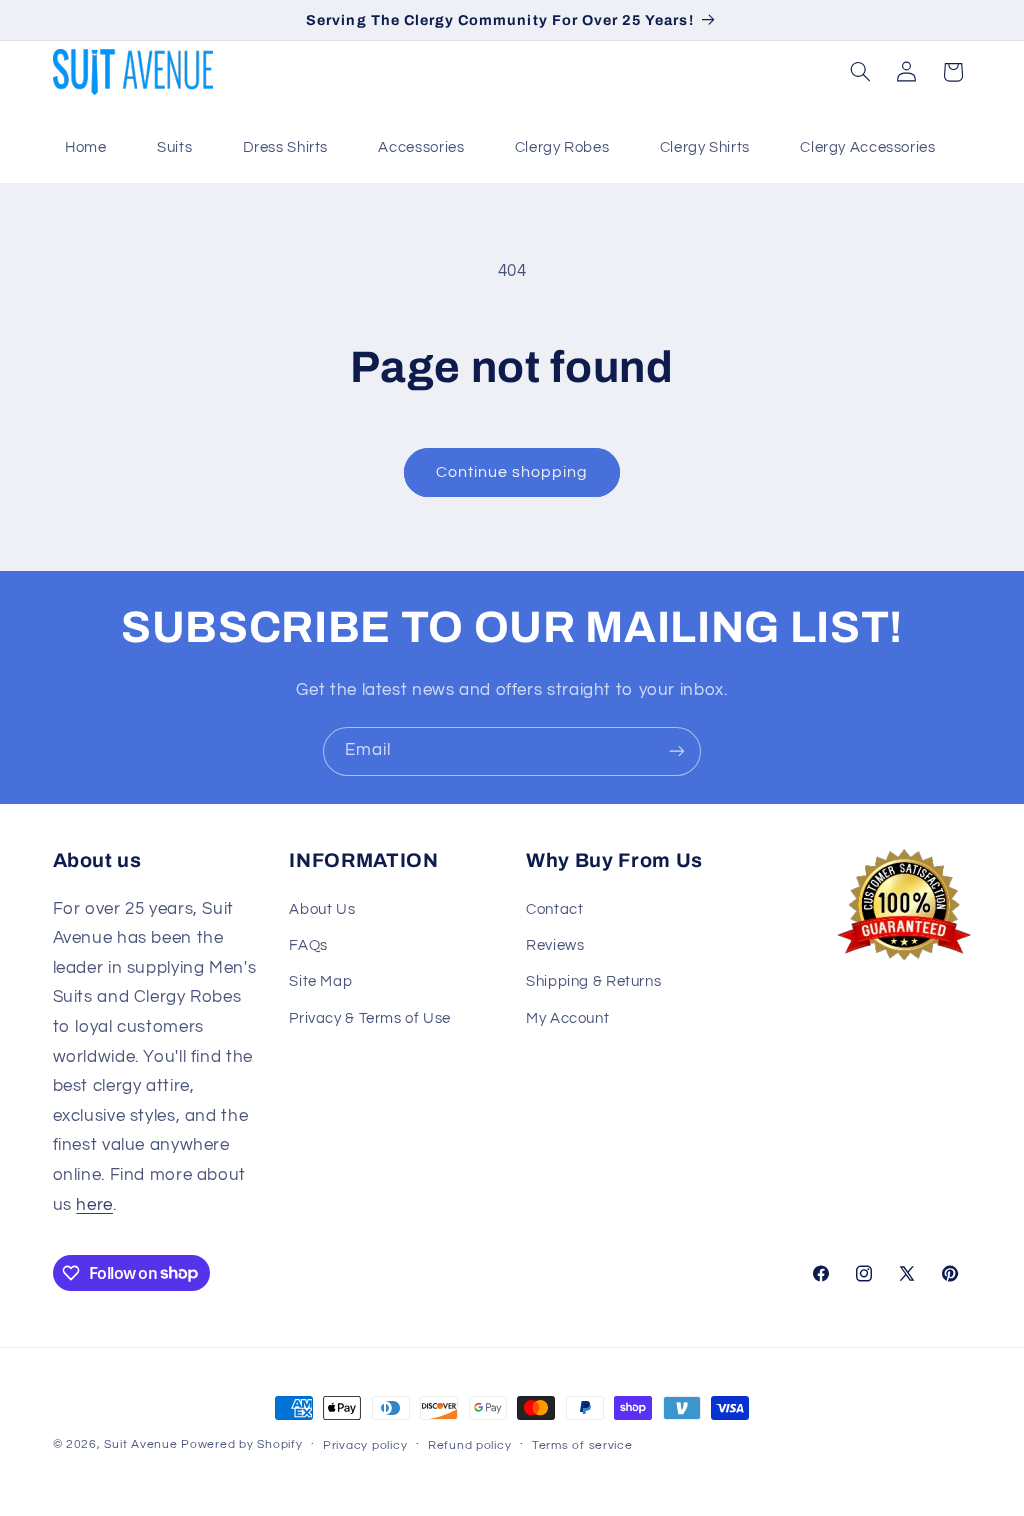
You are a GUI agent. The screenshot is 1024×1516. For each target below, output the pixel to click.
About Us (322, 909)
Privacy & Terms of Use (370, 1018)
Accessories (421, 147)
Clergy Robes (562, 147)
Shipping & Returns (593, 981)
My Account (567, 1018)
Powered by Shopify (241, 1444)
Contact (554, 909)
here (94, 1205)
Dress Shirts (286, 147)
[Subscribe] (677, 751)
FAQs (308, 945)
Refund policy (470, 1445)
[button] (860, 72)
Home (86, 147)
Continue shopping (512, 472)
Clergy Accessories (867, 147)
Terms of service (582, 1445)
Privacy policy (365, 1445)
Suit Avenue (140, 1444)
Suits (174, 147)
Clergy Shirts (705, 147)
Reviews (555, 945)
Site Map (320, 981)
